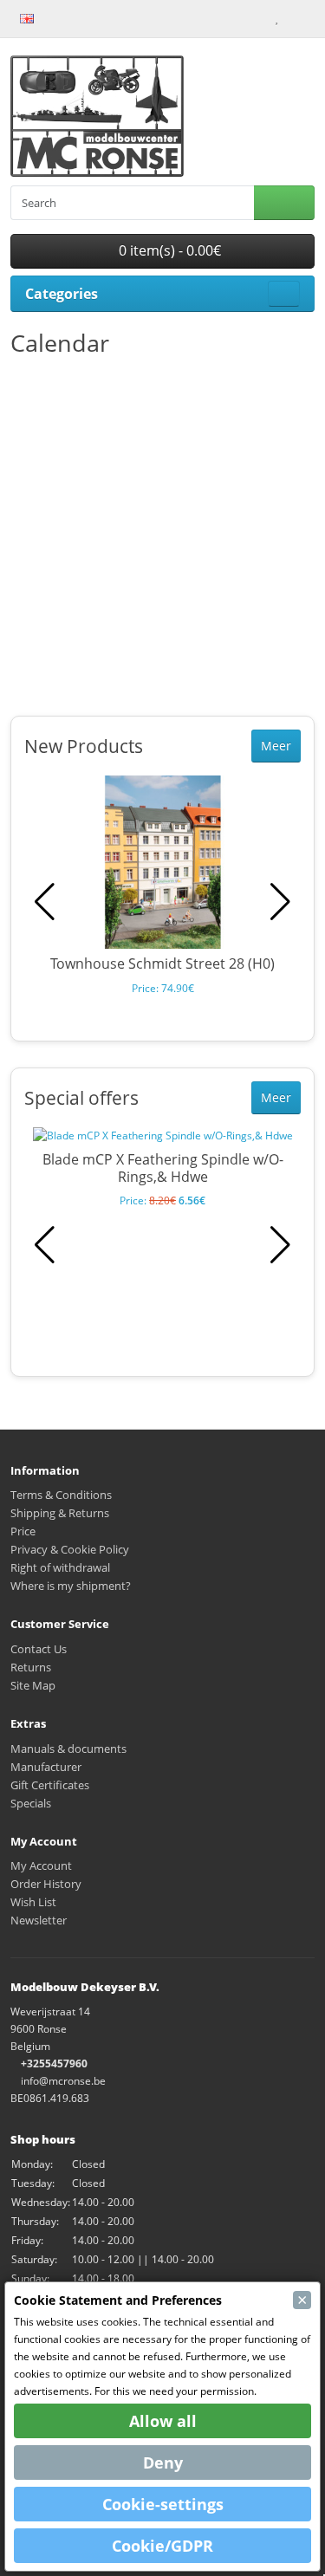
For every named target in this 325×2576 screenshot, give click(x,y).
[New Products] (58, 17)
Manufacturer (46, 1767)
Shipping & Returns (60, 1513)
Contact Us (39, 1649)
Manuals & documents (68, 1749)
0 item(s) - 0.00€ (168, 250)
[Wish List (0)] (276, 17)
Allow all (163, 2421)
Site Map (33, 1685)
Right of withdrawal (60, 1567)
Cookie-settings (163, 2504)
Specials (31, 1803)
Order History (46, 1884)
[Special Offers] (76, 17)
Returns (31, 1667)
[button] (280, 902)
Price (23, 1531)
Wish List (33, 1902)
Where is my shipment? (71, 1586)
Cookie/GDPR (162, 2546)
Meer (276, 746)
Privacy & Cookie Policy (70, 1549)
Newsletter (39, 1920)
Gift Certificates (50, 1785)
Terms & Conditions (61, 1495)
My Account (41, 1865)
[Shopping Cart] (292, 17)
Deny (163, 2462)
